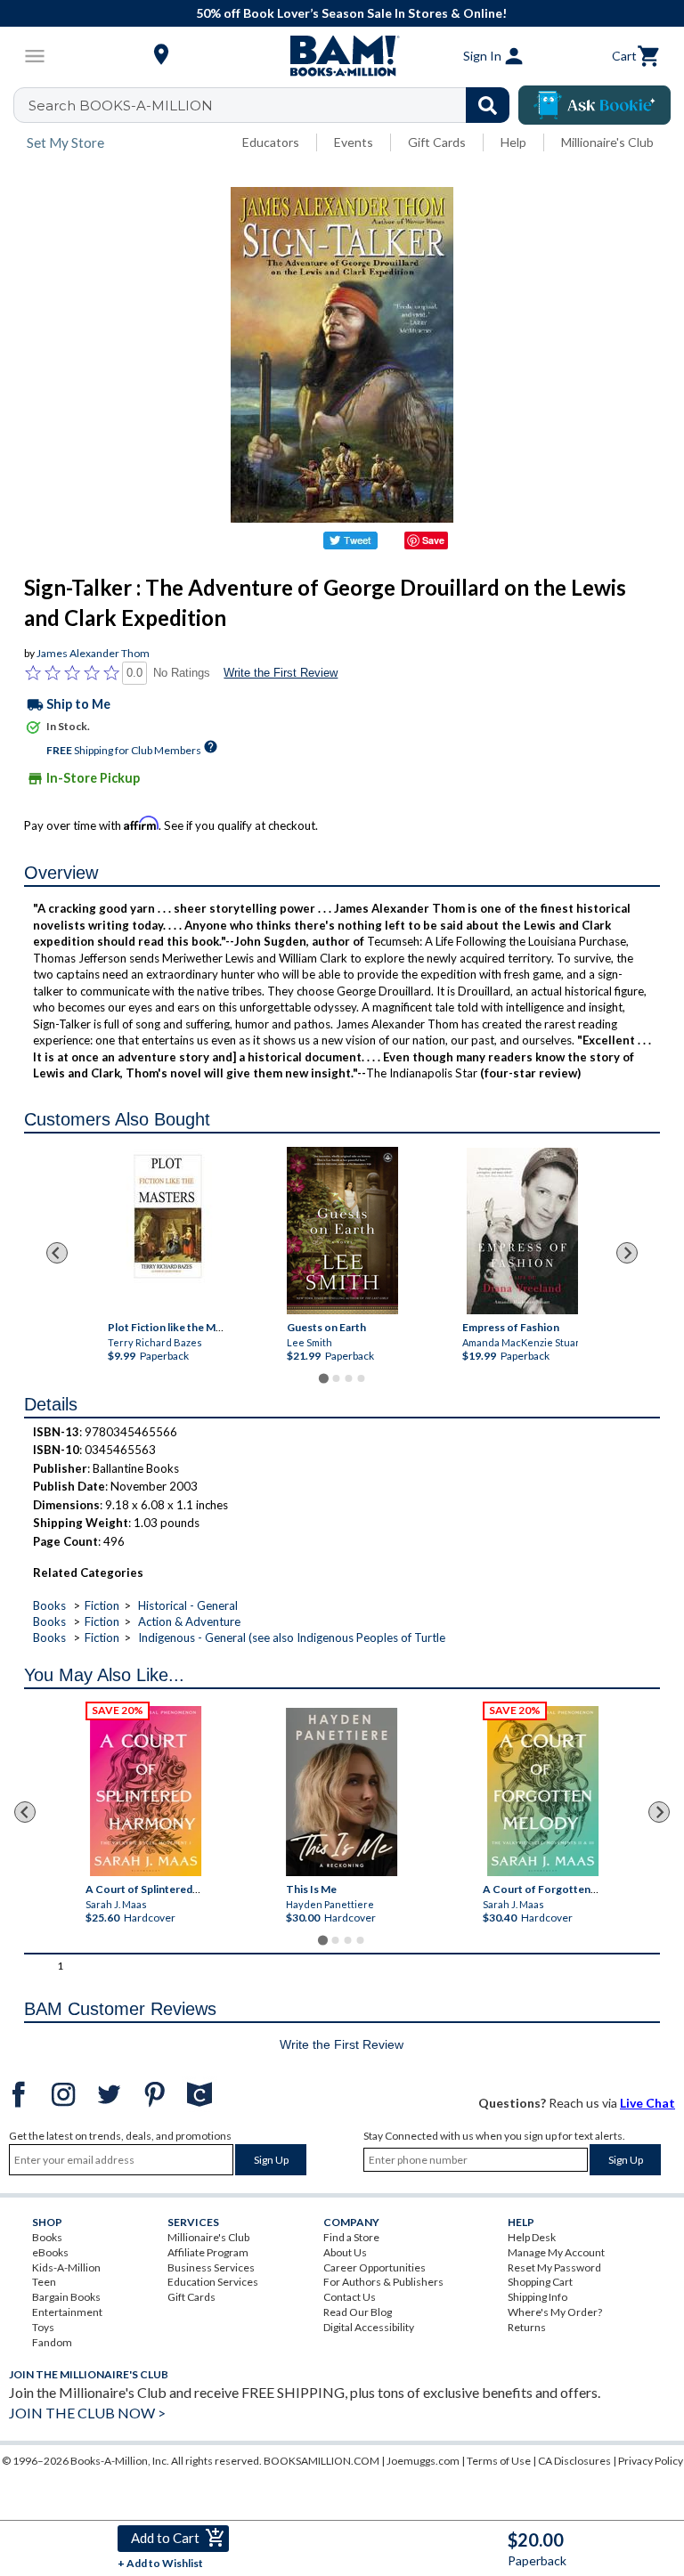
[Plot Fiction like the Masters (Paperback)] (167, 1231)
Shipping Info (537, 2297)
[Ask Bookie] (594, 105)
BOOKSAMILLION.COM (322, 2461)
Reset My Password (554, 2267)
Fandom (52, 2342)
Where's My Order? (555, 2312)
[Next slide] (627, 1253)
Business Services (211, 2267)
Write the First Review (281, 673)
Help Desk (532, 2237)
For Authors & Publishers (383, 2282)
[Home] (342, 56)
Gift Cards (437, 142)
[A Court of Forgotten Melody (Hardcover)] (543, 1791)
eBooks (50, 2252)
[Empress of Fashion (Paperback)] (521, 1231)
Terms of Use (499, 2461)
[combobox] (273, 105)
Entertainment (67, 2312)
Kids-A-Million (66, 2267)
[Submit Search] (488, 105)
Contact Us (350, 2297)
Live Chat (647, 2103)
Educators (271, 142)
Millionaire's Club (607, 142)
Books (49, 1605)
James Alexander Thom (93, 653)
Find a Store (351, 2237)
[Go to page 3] (348, 1378)
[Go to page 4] (361, 1378)
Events (354, 142)
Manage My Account (556, 2252)
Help (513, 142)
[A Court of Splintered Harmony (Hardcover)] (146, 1791)
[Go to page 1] (323, 1378)
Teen (44, 2282)
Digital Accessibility (369, 2327)
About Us (345, 2252)
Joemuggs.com (423, 2461)
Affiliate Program (208, 2252)
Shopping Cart (540, 2282)
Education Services (213, 2282)
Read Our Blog (358, 2312)
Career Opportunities (375, 2267)
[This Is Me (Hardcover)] (342, 1792)
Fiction (102, 1605)
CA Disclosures (574, 2461)
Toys (43, 2327)
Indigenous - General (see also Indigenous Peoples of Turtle (292, 1637)
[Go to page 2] (336, 1378)
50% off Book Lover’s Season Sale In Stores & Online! (351, 13)
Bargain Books (66, 2297)
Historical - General (188, 1605)
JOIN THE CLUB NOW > (87, 2413)
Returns (527, 2327)
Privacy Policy (651, 2461)
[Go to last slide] (57, 1253)
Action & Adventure (189, 1621)
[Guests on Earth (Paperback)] (342, 1231)
